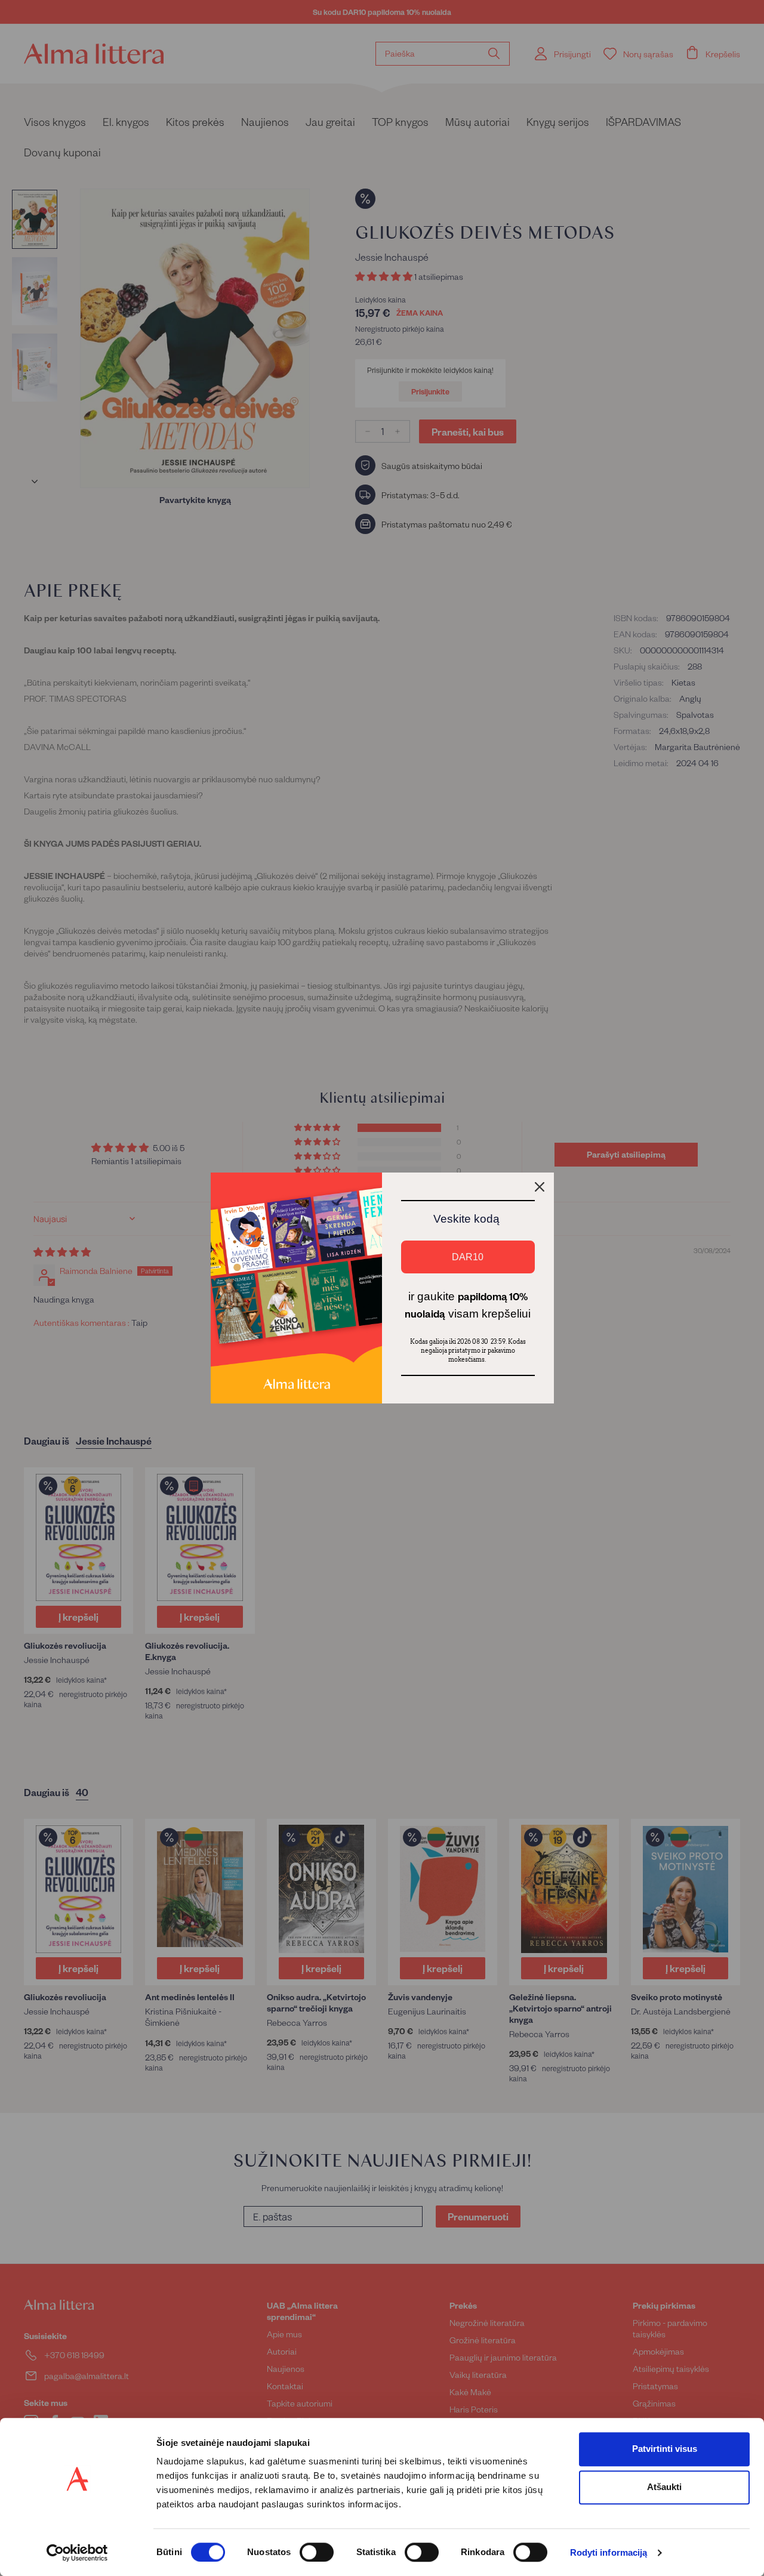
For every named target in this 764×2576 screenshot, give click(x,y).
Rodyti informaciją (609, 2553)
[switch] (317, 2552)
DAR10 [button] (468, 1257)
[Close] (540, 1187)
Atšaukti (664, 2487)
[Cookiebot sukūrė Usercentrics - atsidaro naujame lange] (77, 2553)
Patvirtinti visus (665, 2449)
